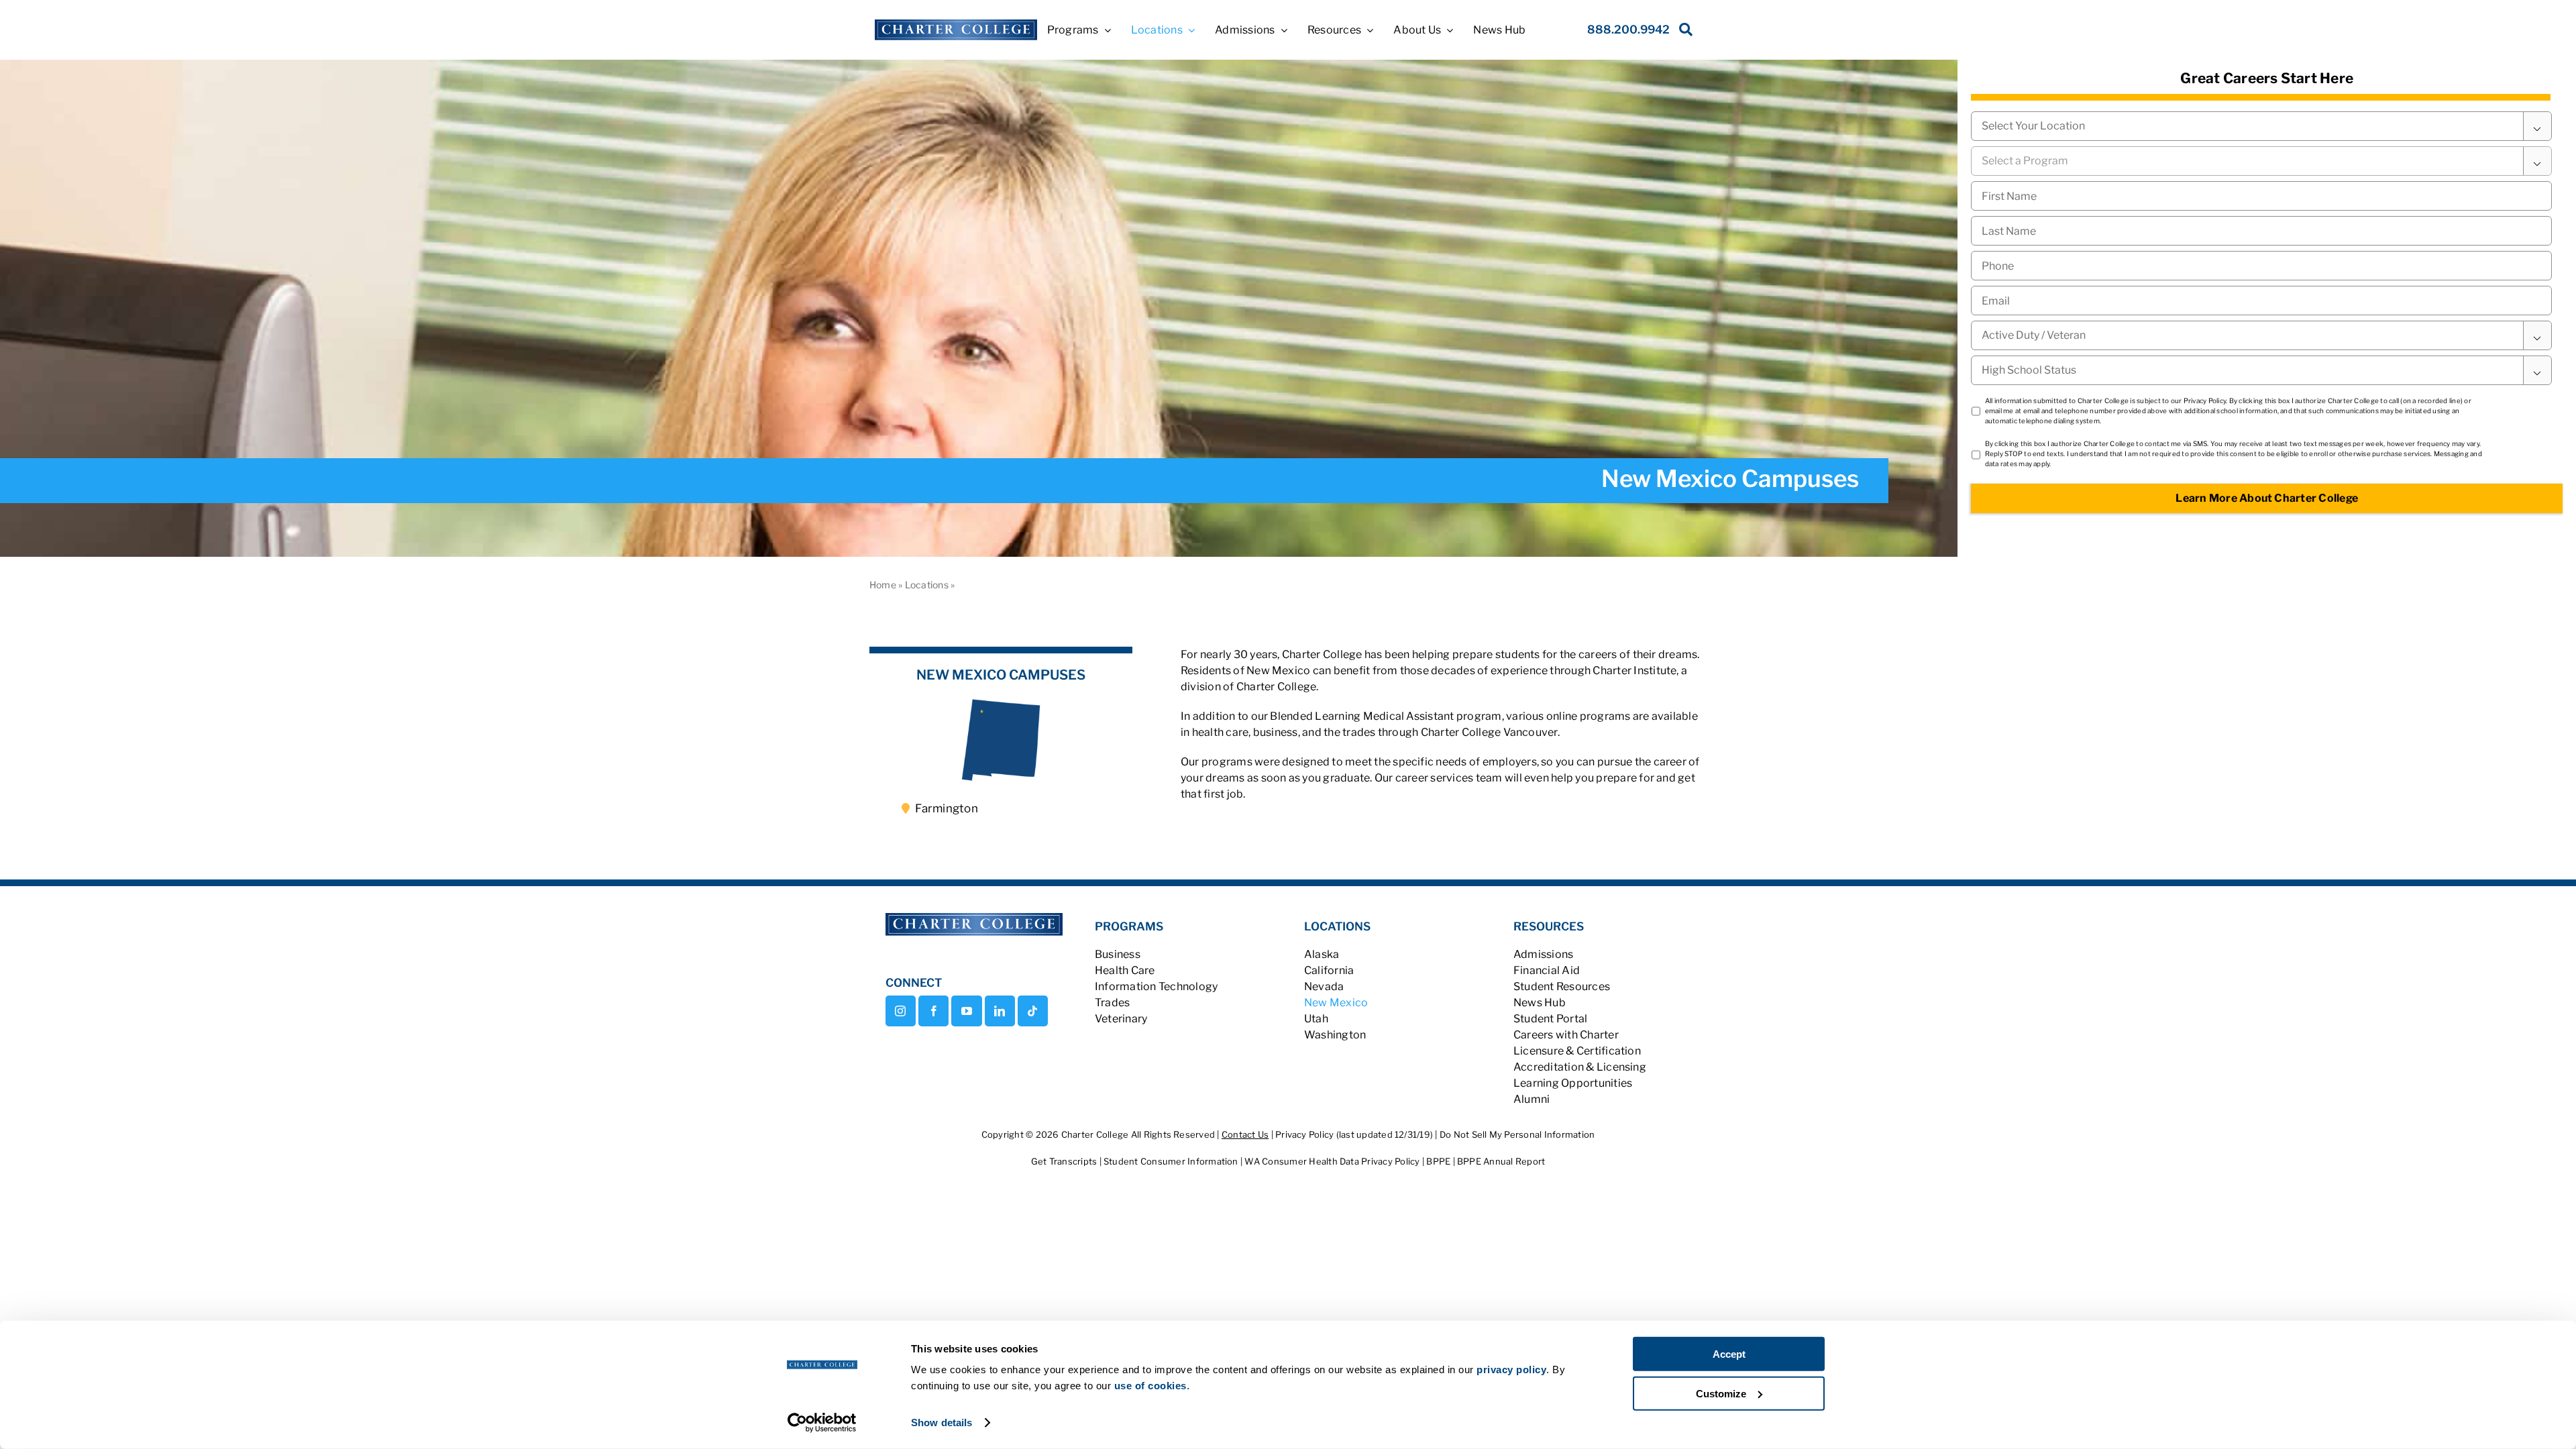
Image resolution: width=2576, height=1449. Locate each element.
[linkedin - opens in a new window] (1000, 1011)
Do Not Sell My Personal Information (1517, 1134)
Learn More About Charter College (2267, 498)
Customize (1721, 1393)
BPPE (1439, 1161)
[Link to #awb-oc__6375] (1683, 33)
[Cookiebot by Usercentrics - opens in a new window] (822, 1423)
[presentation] (2261, 266)
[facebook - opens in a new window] (933, 1011)
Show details (942, 1423)
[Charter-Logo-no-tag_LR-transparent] (956, 24)
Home (883, 585)
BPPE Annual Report (1501, 1161)
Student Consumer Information (1172, 1161)
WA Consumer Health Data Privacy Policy (1333, 1161)
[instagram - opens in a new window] (901, 1011)
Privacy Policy (2205, 400)
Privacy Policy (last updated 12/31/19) (1354, 1134)
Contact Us (1245, 1134)
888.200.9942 (1628, 30)
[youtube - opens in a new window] (966, 1011)
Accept (1729, 1354)
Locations (927, 585)
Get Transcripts (1065, 1161)
